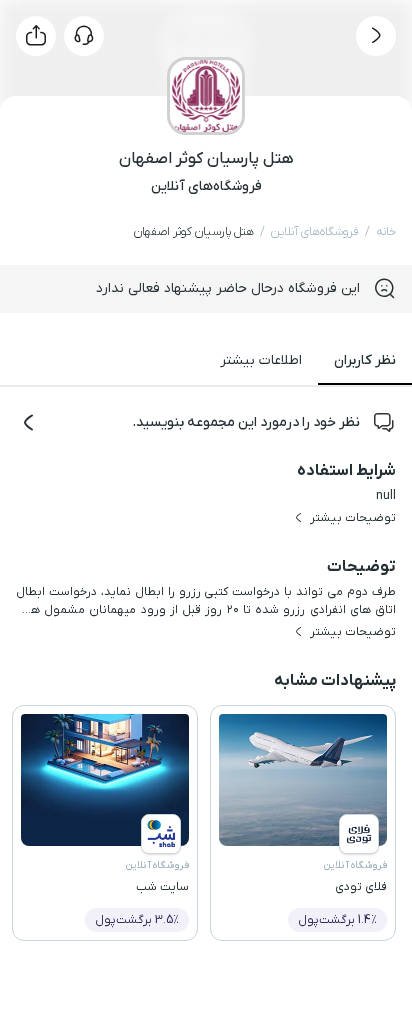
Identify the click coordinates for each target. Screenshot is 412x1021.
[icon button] (376, 36)
